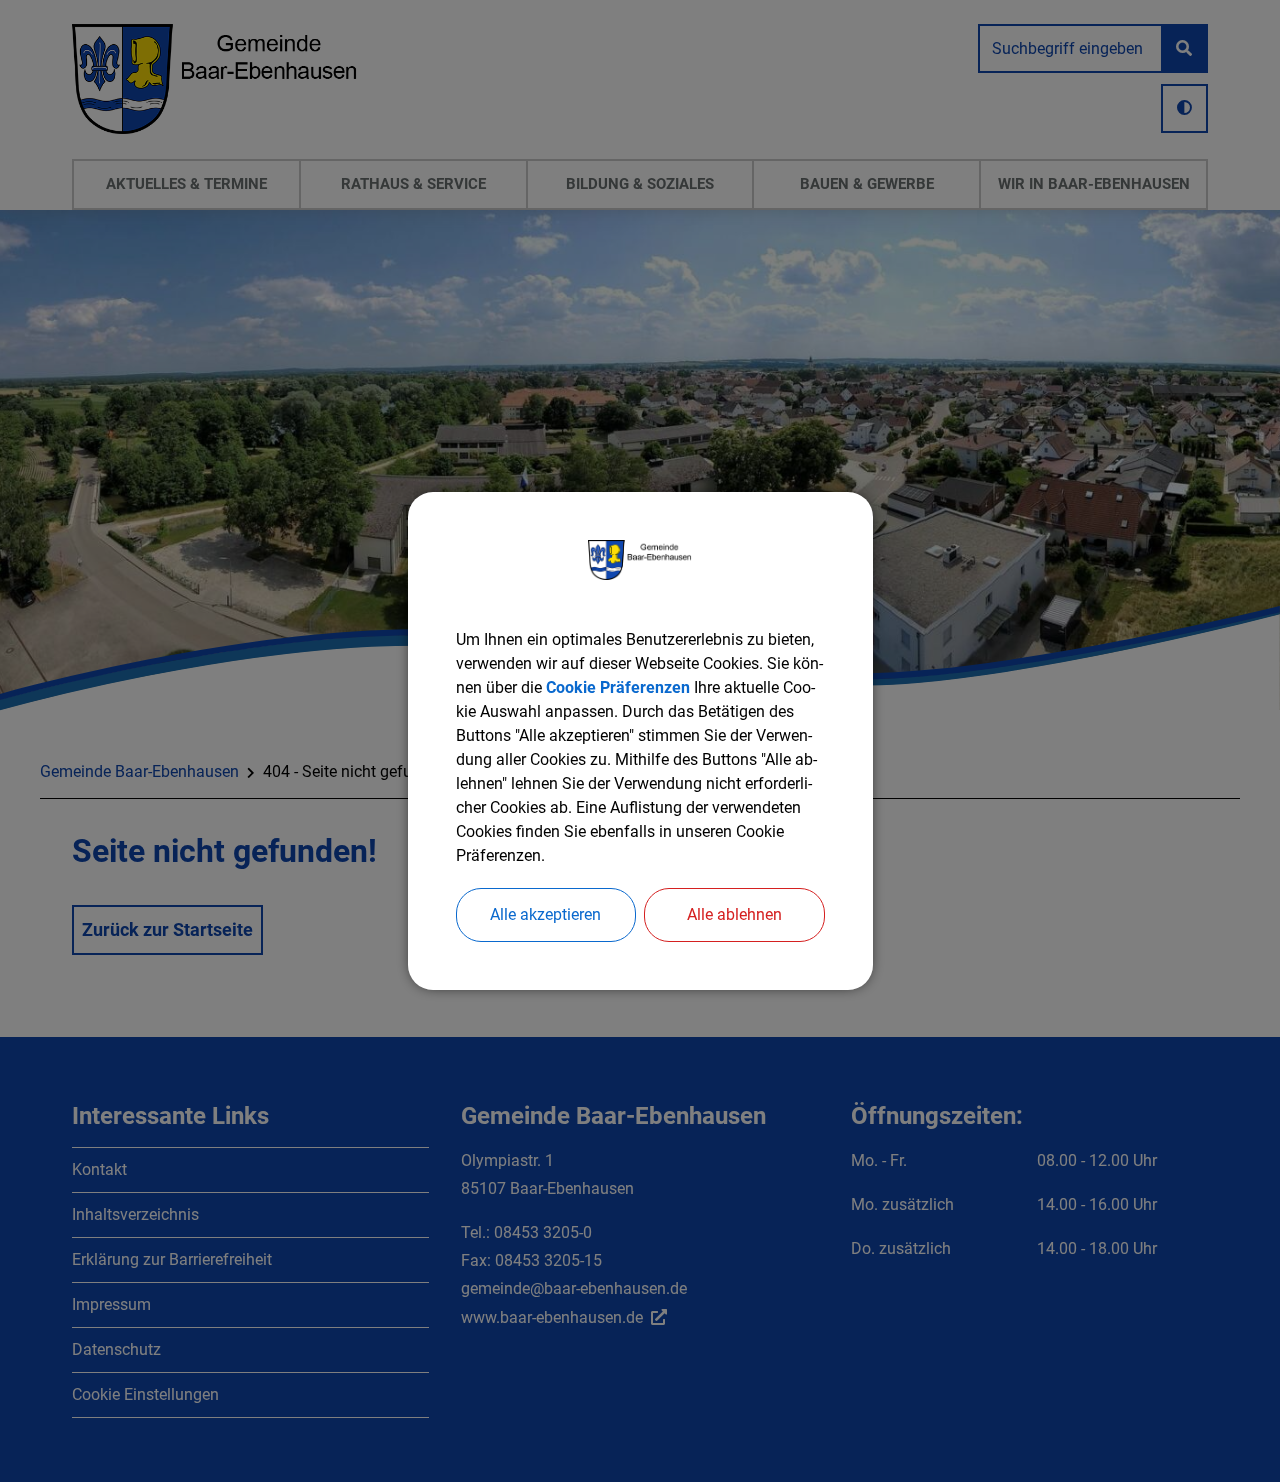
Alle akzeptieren (545, 914)
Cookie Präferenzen (618, 687)
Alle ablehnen (734, 914)
